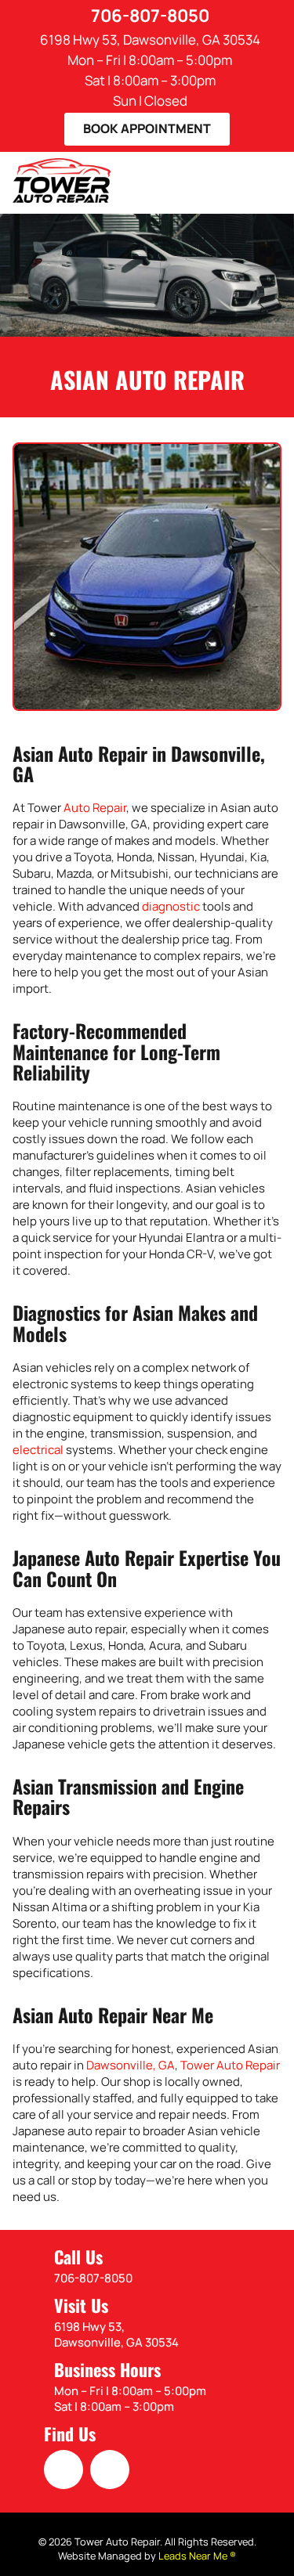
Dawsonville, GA (131, 2065)
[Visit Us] (31, 2324)
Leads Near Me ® (197, 2556)
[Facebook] (64, 2470)
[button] (147, 129)
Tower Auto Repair (230, 2065)
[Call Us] (31, 2268)
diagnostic (171, 906)
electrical (38, 1450)
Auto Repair (95, 808)
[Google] (110, 2470)
